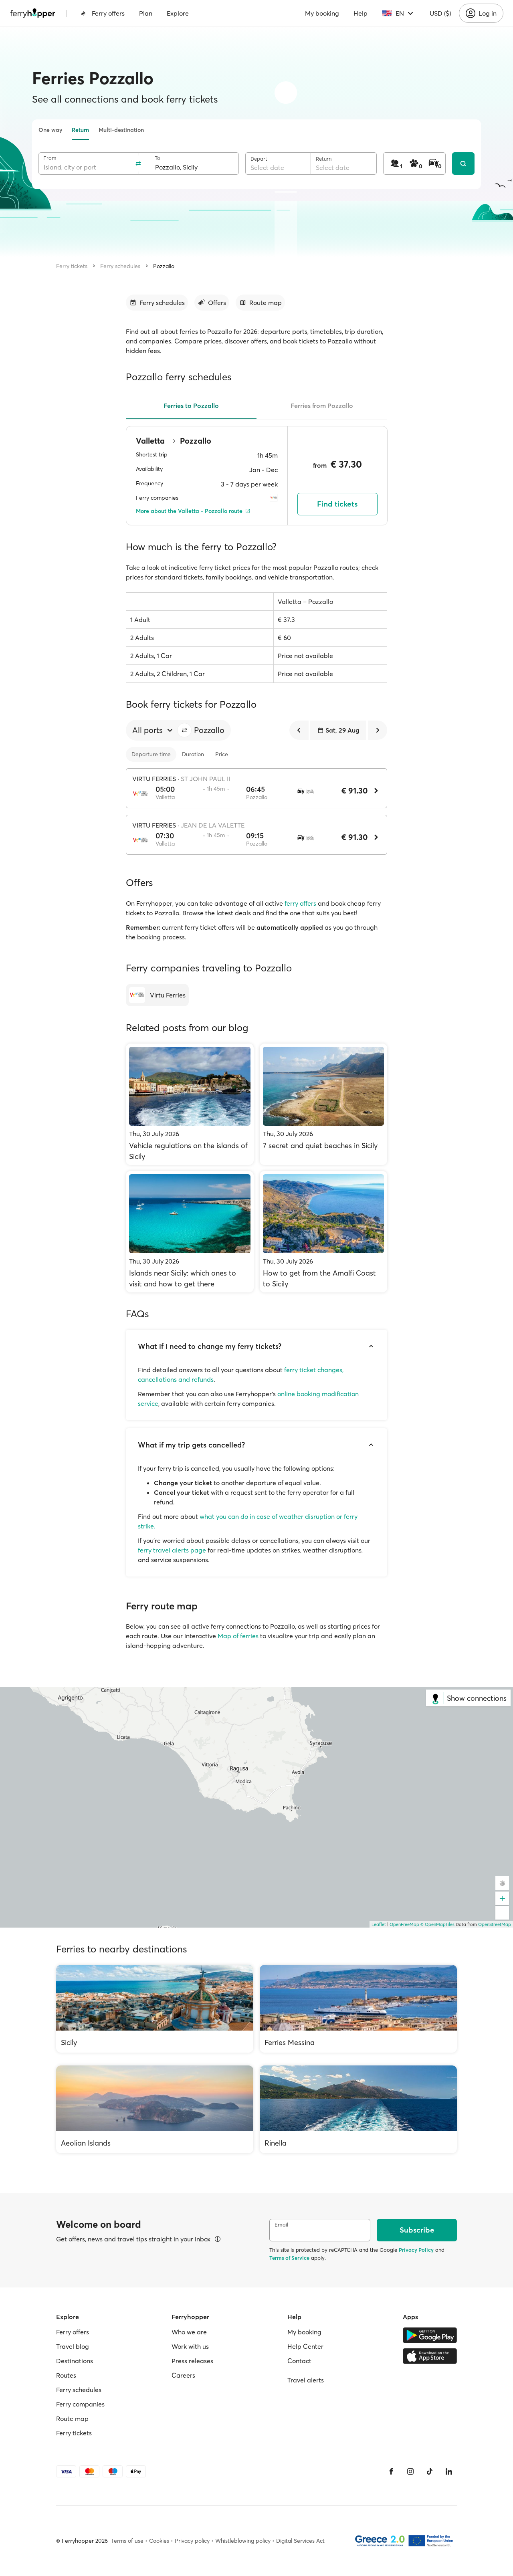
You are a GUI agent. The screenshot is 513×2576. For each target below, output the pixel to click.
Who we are (189, 2332)
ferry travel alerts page (172, 1550)
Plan (146, 13)
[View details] (218, 2239)
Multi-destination (121, 130)
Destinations (75, 2361)
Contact (299, 2361)
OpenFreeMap (404, 1924)
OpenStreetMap (495, 1924)
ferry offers (300, 903)
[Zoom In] (502, 1898)
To (158, 158)
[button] (184, 730)
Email (281, 2225)
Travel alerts (306, 2380)
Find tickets (337, 504)
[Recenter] (502, 1883)
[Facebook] (391, 2471)
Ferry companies (80, 2404)
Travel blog (73, 2346)
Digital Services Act (300, 2541)
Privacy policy (192, 2541)
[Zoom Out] (502, 1913)
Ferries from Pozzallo (322, 406)
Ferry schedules (120, 266)
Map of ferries (238, 1636)
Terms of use (127, 2541)
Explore (178, 13)
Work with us (190, 2346)
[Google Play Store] (430, 2335)
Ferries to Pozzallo (191, 406)
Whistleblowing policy (243, 2541)
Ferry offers (108, 13)
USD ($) (440, 13)
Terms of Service (289, 2258)
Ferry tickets (72, 266)
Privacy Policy (416, 2250)
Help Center (305, 2346)
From (50, 158)
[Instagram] (410, 2471)
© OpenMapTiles (437, 1924)
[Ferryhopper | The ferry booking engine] (33, 13)
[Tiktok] (430, 2471)
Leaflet (379, 1924)
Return (80, 130)
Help (361, 13)
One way (50, 130)
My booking (322, 13)
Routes (66, 2375)
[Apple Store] (430, 2356)
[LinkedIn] (449, 2471)
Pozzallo (164, 266)
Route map (72, 2419)
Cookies (159, 2541)
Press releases (192, 2361)
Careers (183, 2375)
